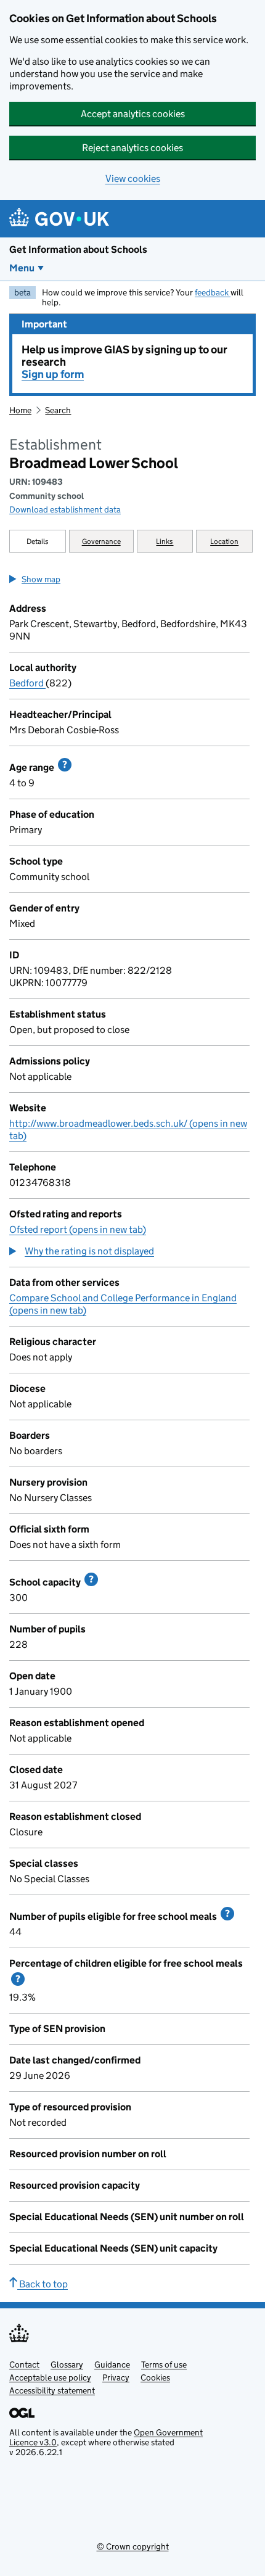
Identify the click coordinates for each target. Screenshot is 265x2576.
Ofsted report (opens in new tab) (78, 1229)
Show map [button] (41, 579)
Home (20, 410)
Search (58, 410)
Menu (22, 268)
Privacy (116, 2377)
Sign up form (53, 374)
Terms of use (164, 2364)
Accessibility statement (52, 2390)
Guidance (112, 2364)
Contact (24, 2364)
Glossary (67, 2364)
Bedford (27, 683)
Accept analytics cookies (133, 114)
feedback (213, 292)
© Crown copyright (133, 2546)
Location (224, 541)
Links (165, 541)
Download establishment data (65, 509)
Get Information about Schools (78, 249)
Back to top (43, 2284)
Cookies (155, 2377)
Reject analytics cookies (132, 148)
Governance (101, 541)
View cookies (133, 179)
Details (38, 541)
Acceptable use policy (50, 2377)
